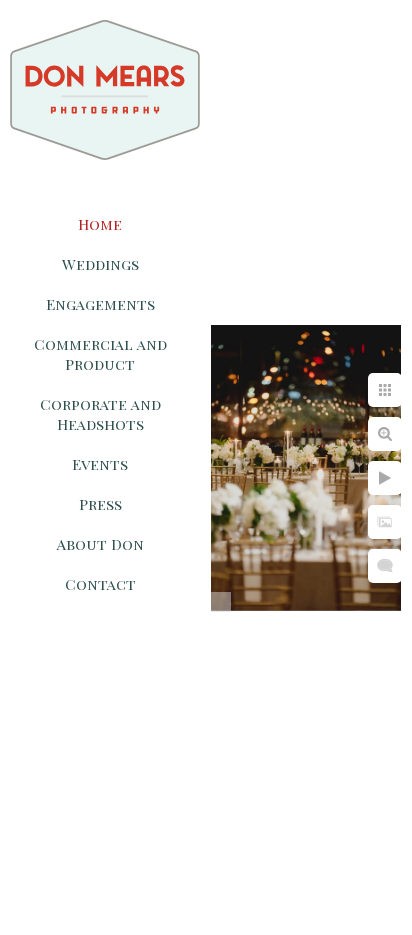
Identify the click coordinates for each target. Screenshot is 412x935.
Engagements (100, 304)
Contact (100, 584)
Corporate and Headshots (100, 414)
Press (100, 504)
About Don (100, 544)
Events (100, 464)
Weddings (100, 264)
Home (100, 224)
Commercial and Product (100, 354)
